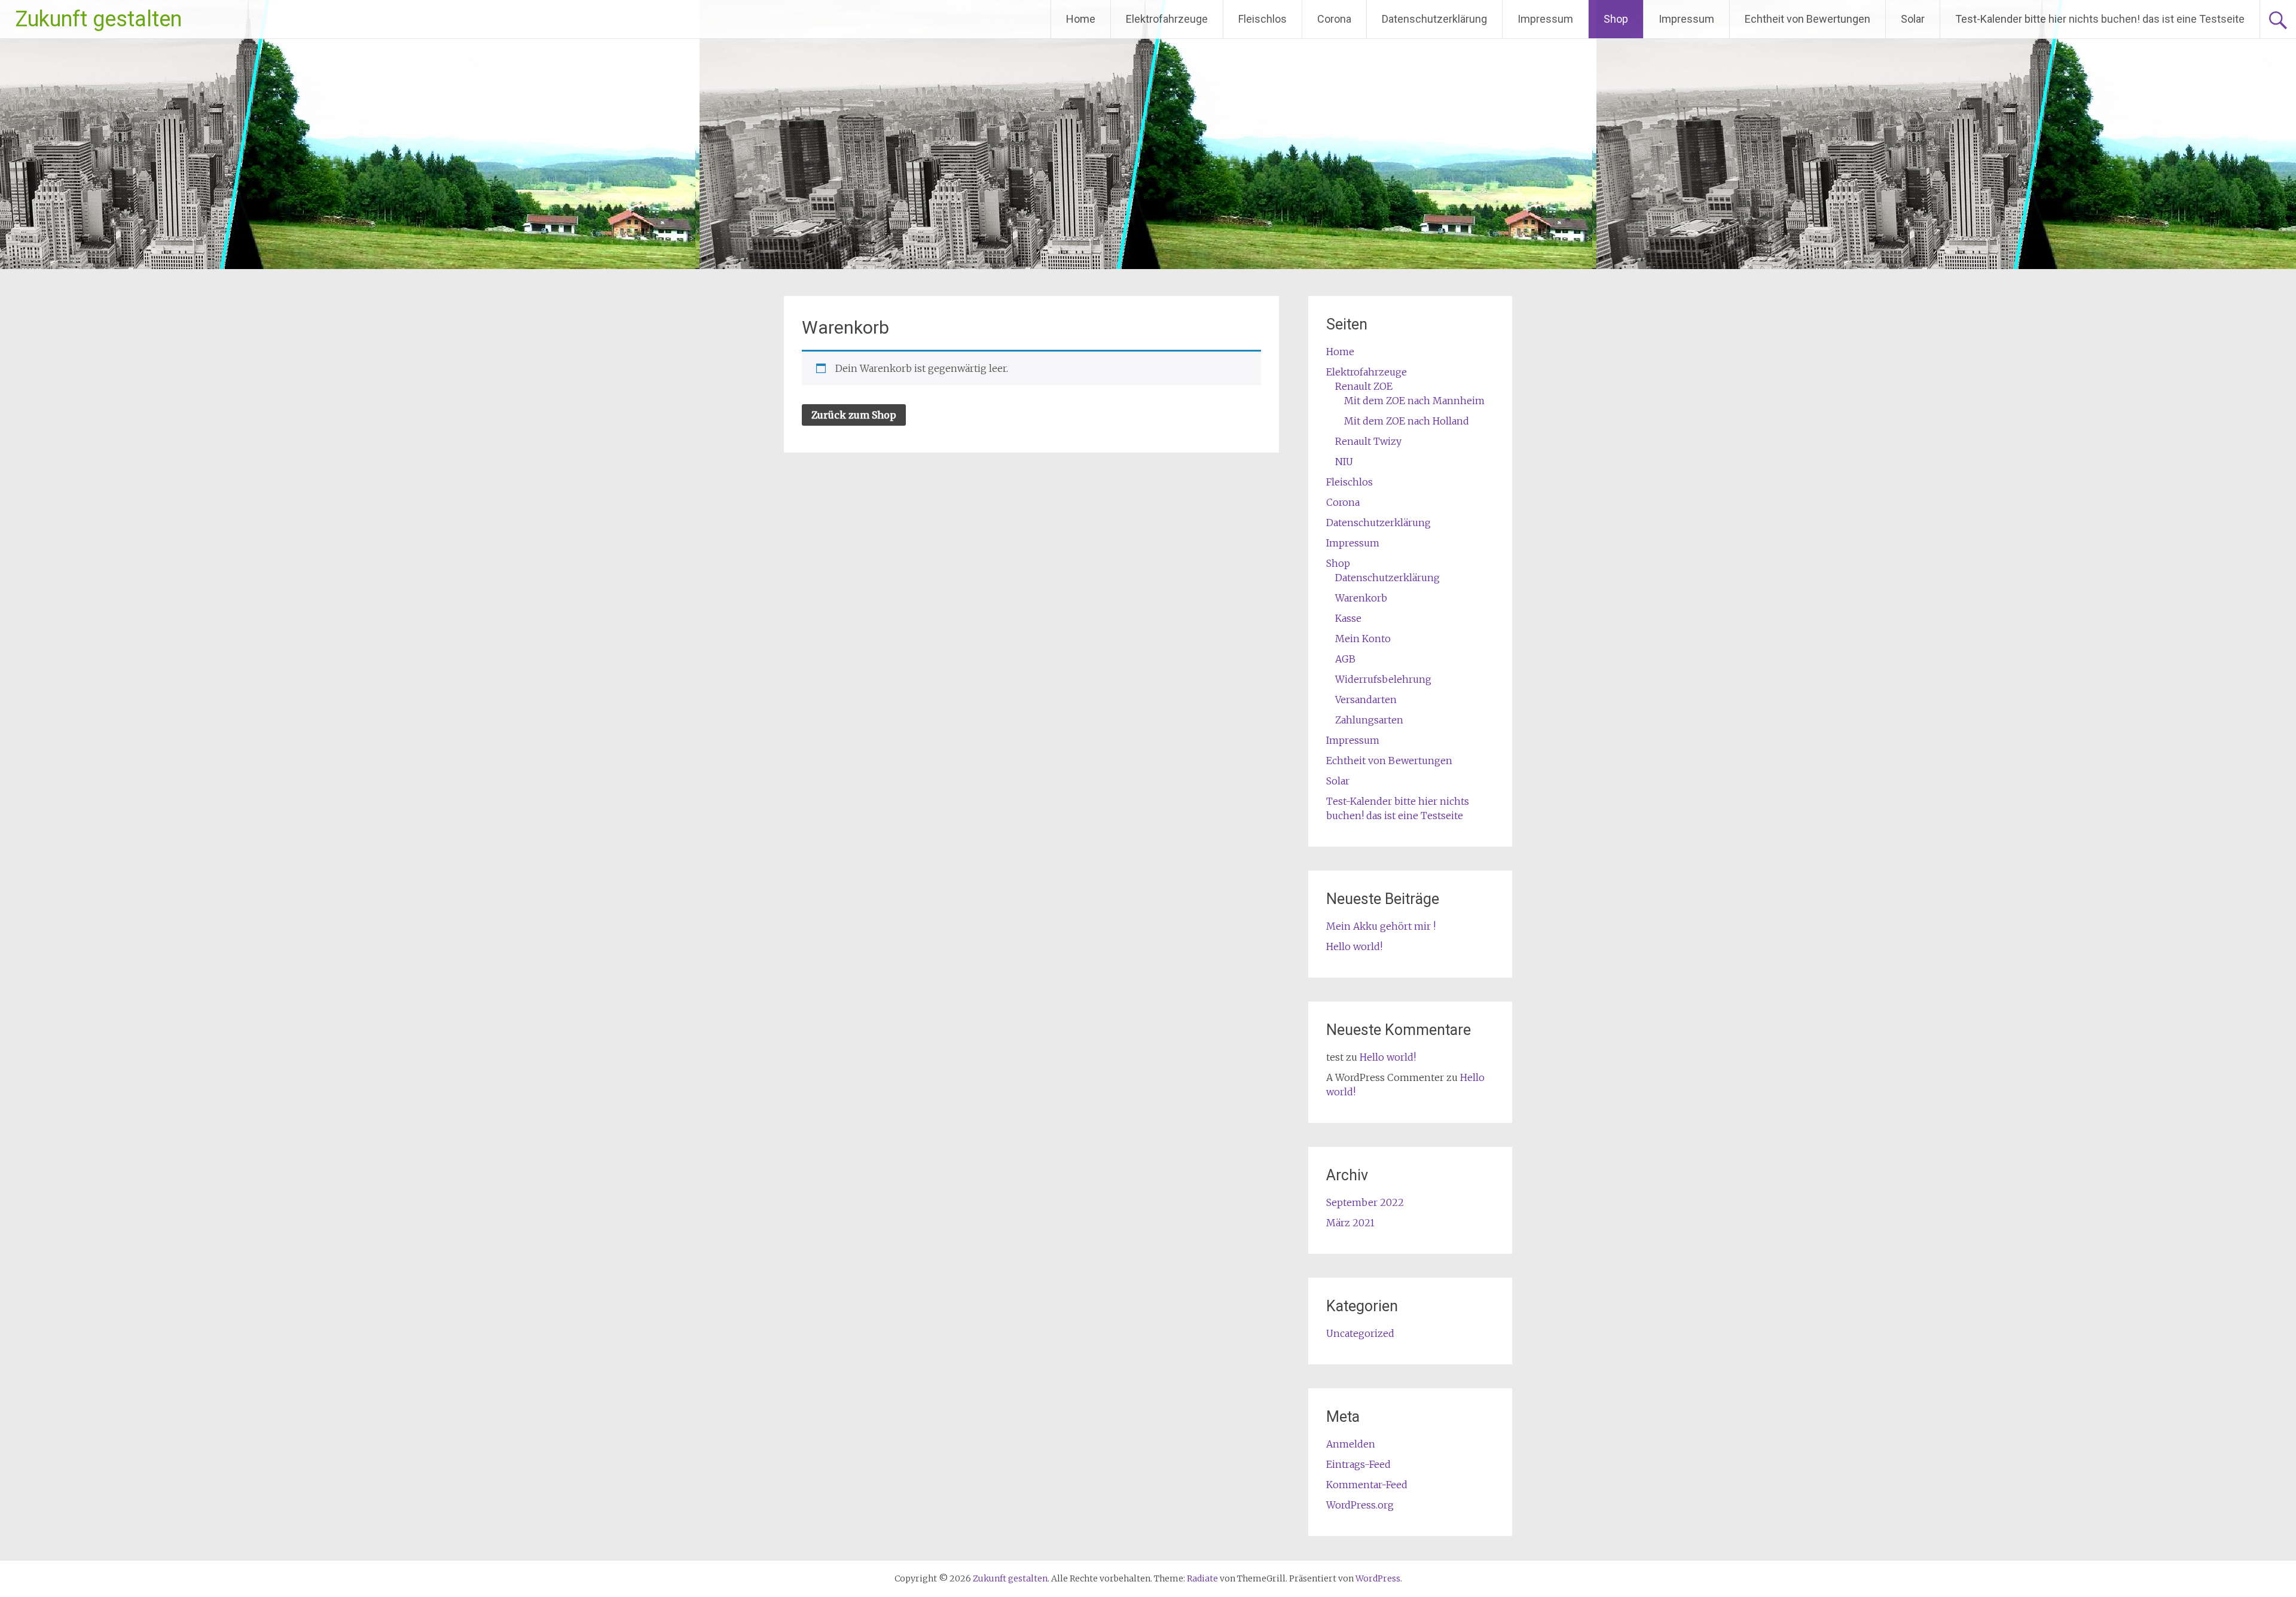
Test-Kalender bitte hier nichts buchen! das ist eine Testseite (2100, 19)
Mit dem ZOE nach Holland (1407, 421)
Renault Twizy (1368, 441)
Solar (1913, 19)
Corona (1334, 19)
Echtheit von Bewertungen (1808, 19)
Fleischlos (1263, 19)
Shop (1616, 19)
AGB (1345, 659)
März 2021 (1350, 1223)
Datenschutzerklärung (1434, 19)
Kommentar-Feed (1367, 1485)
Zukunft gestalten (98, 19)
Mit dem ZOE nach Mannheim (1414, 401)
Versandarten (1366, 700)
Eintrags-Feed (1358, 1464)
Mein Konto (1363, 639)
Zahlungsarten (1369, 720)
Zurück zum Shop (854, 415)
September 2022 (1365, 1202)
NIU (1344, 462)
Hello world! (1354, 946)
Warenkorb (1361, 598)
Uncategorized (1360, 1333)
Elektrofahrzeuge (1167, 19)
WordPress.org (1360, 1505)
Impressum (1545, 19)
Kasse (1348, 618)
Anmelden (1351, 1444)
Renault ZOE (1364, 386)
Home (1081, 19)
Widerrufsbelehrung (1383, 679)
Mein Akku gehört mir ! (1381, 926)
